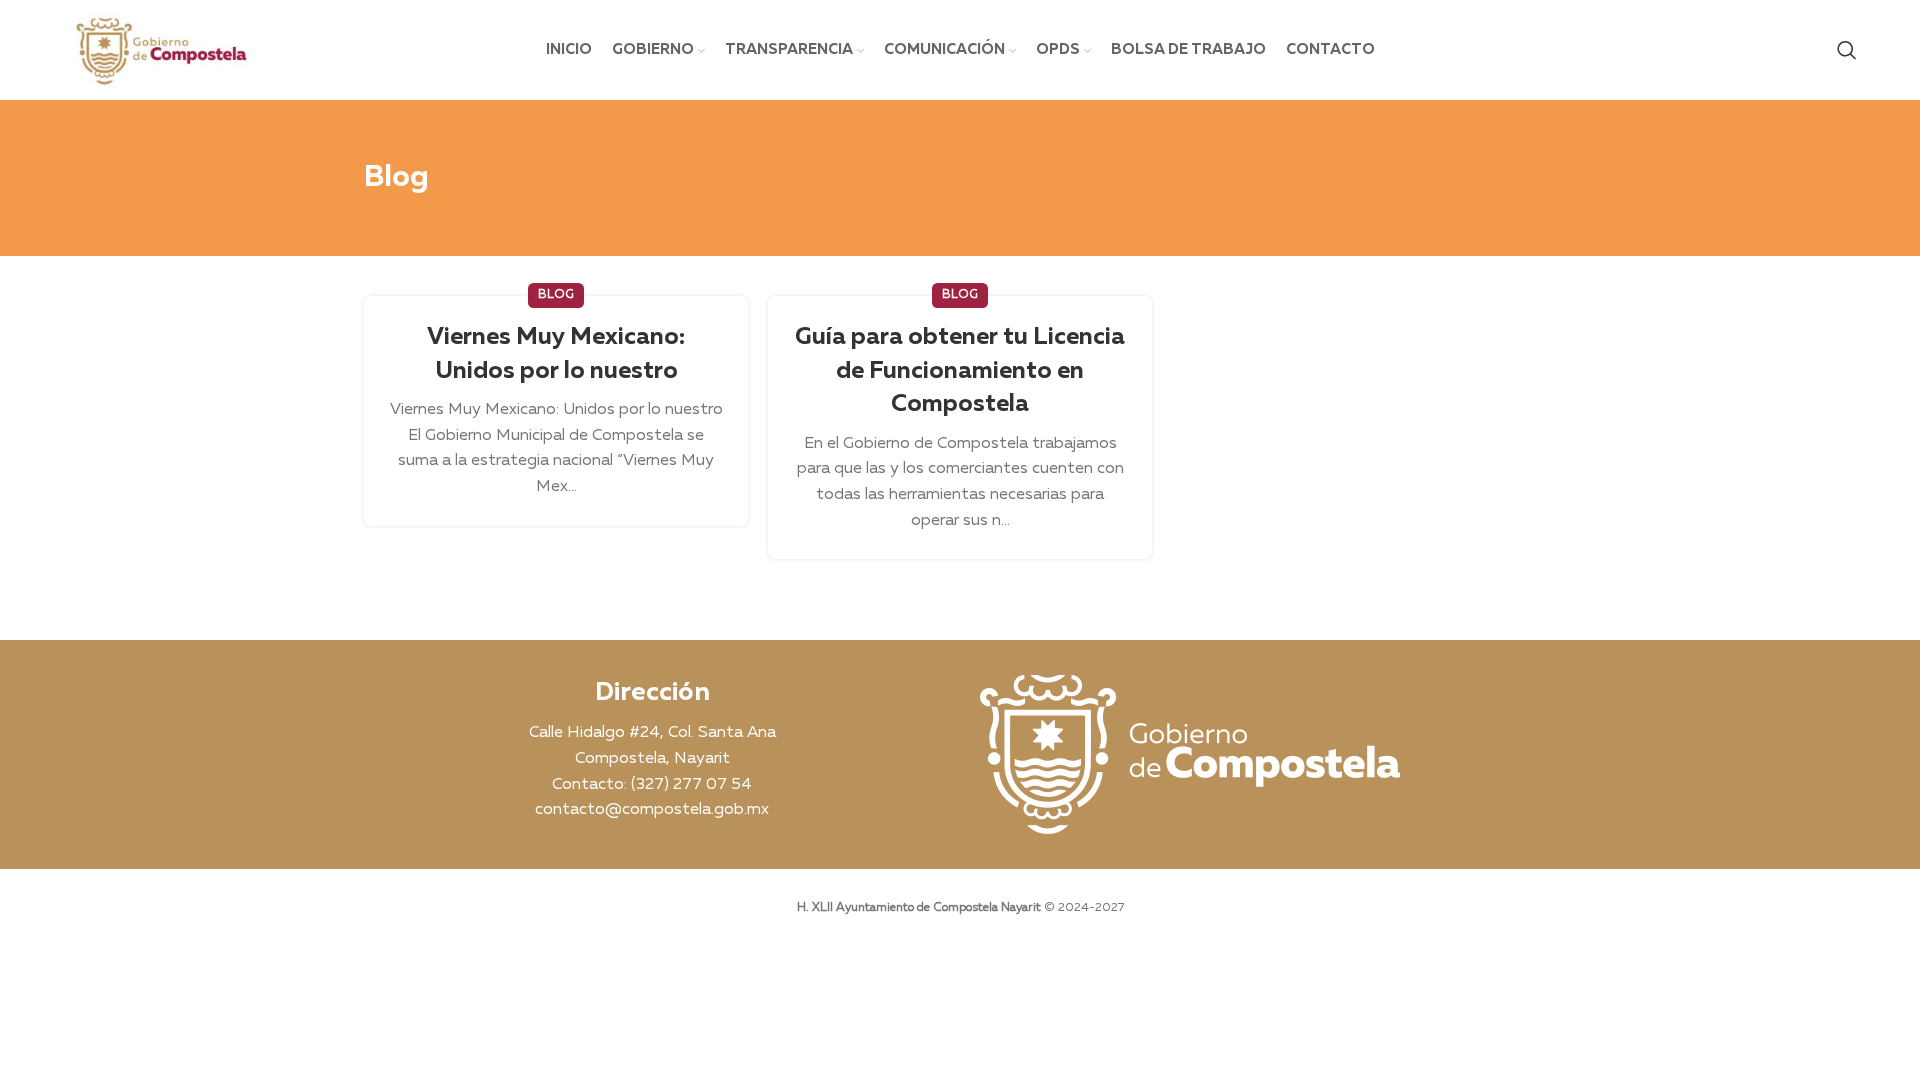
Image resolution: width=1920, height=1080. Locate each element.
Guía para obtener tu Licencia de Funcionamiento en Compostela (960, 370)
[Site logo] (159, 50)
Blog (556, 295)
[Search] (1847, 50)
